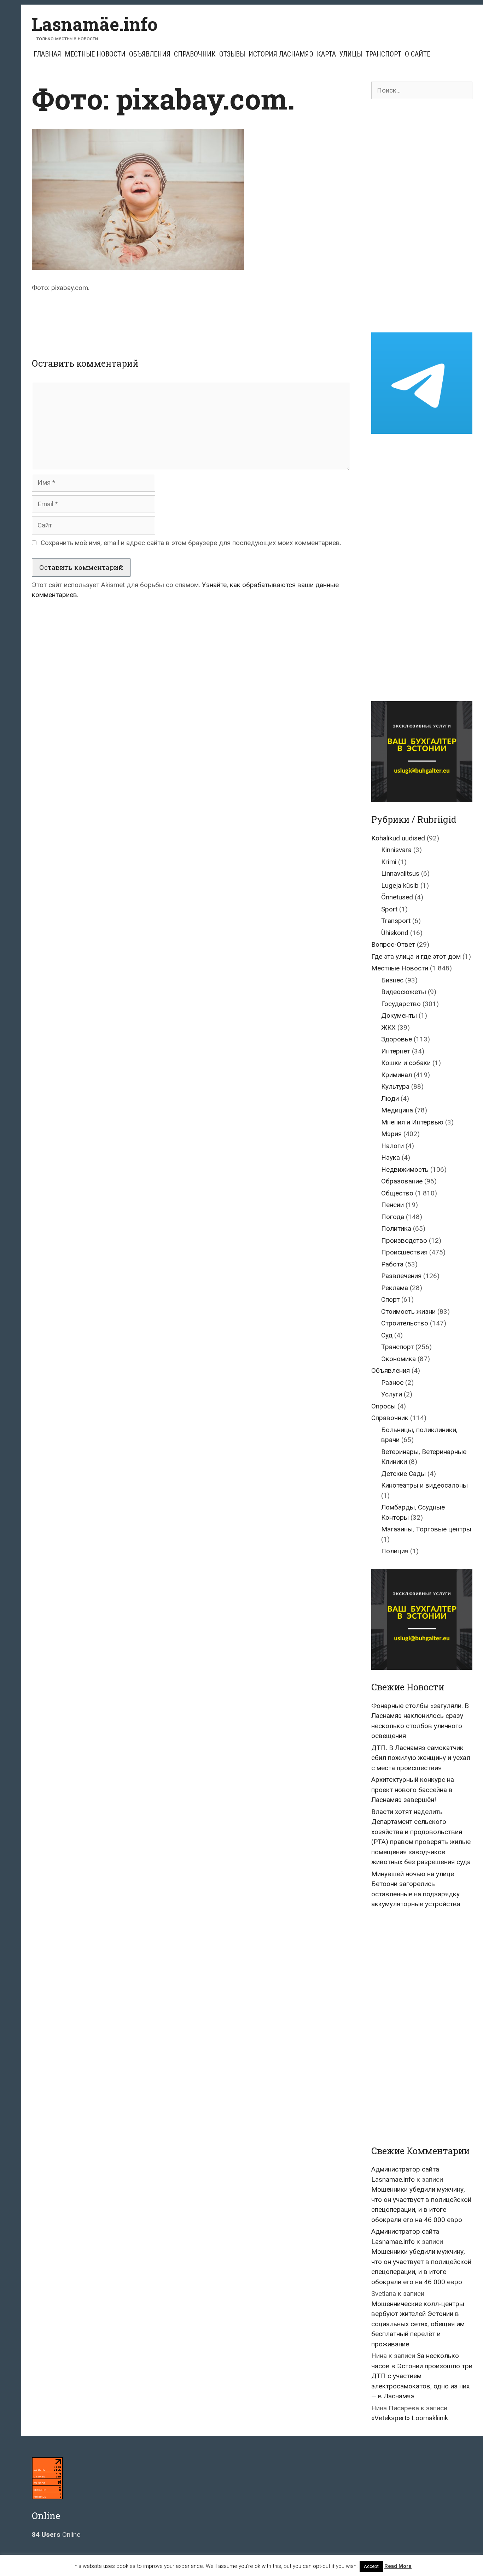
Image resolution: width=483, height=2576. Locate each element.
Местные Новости (95, 54)
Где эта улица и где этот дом (416, 956)
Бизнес (392, 980)
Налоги (392, 1146)
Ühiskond (395, 933)
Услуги (392, 1394)
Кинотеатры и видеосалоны (424, 1485)
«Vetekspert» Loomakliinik (410, 2418)
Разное (392, 1382)
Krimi (389, 862)
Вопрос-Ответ (393, 944)
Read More (398, 2566)
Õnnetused (397, 897)
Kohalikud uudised (398, 838)
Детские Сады (403, 1474)
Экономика (398, 1359)
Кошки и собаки (406, 1063)
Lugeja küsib (400, 885)
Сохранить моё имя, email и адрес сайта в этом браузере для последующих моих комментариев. (191, 543)
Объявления (150, 54)
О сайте (418, 54)
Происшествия (404, 1252)
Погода (393, 1217)
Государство (401, 1004)
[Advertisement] (191, 319)
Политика (396, 1228)
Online (56, 2534)
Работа (392, 1264)
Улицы (351, 54)
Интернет (396, 1051)
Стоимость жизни (408, 1311)
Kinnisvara (396, 850)
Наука (391, 1157)
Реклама (395, 1288)
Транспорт (383, 54)
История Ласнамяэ (281, 54)
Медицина (397, 1110)
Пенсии (392, 1205)
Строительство (405, 1323)
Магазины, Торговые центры (426, 1529)
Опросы (383, 1406)
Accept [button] (371, 2566)
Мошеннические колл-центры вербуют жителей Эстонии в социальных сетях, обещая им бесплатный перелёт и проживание (418, 2324)
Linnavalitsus (400, 873)
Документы (399, 1015)
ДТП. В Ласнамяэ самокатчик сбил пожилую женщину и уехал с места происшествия (421, 1758)
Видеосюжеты (404, 992)
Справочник (195, 54)
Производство (404, 1240)
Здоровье (397, 1039)
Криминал (397, 1075)
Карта (326, 54)
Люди (390, 1098)
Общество (397, 1193)
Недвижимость (405, 1169)
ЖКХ (388, 1027)
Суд (387, 1335)
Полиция (395, 1551)
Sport (389, 909)
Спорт (390, 1299)
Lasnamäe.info (95, 24)
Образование (402, 1181)
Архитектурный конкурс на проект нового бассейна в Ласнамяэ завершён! (413, 1790)
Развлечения (401, 1276)
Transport (396, 921)
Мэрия (391, 1134)
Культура (395, 1086)
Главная (47, 54)
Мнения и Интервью (412, 1122)
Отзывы (232, 54)
